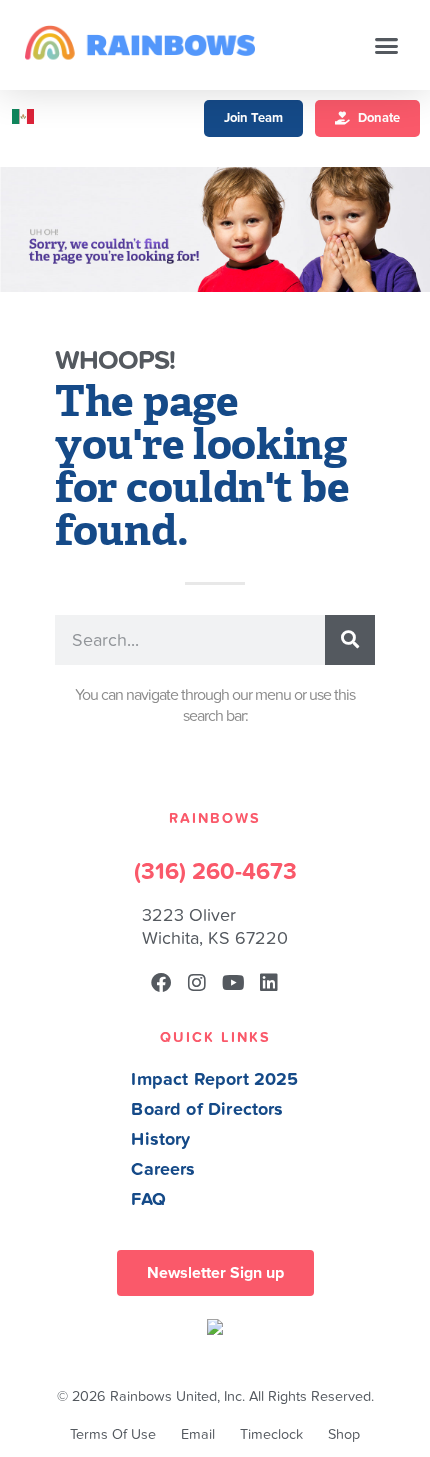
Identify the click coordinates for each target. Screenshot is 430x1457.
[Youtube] (233, 983)
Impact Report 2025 (214, 1079)
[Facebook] (161, 983)
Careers (163, 1169)
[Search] (350, 640)
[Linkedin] (269, 983)
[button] (387, 45)
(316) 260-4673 (215, 872)
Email (198, 1434)
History (160, 1139)
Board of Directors (207, 1109)
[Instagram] (197, 983)
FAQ (148, 1199)
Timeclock (271, 1434)
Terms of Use (113, 1434)
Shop (344, 1434)
